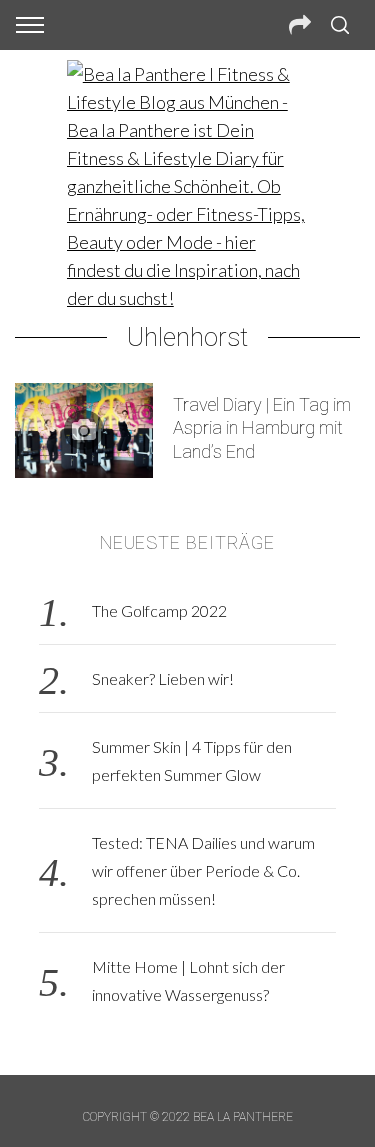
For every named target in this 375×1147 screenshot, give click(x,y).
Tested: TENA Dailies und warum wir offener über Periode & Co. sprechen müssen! (203, 870)
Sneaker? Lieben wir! (163, 678)
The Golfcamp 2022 (159, 610)
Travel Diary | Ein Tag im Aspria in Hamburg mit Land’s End (262, 428)
